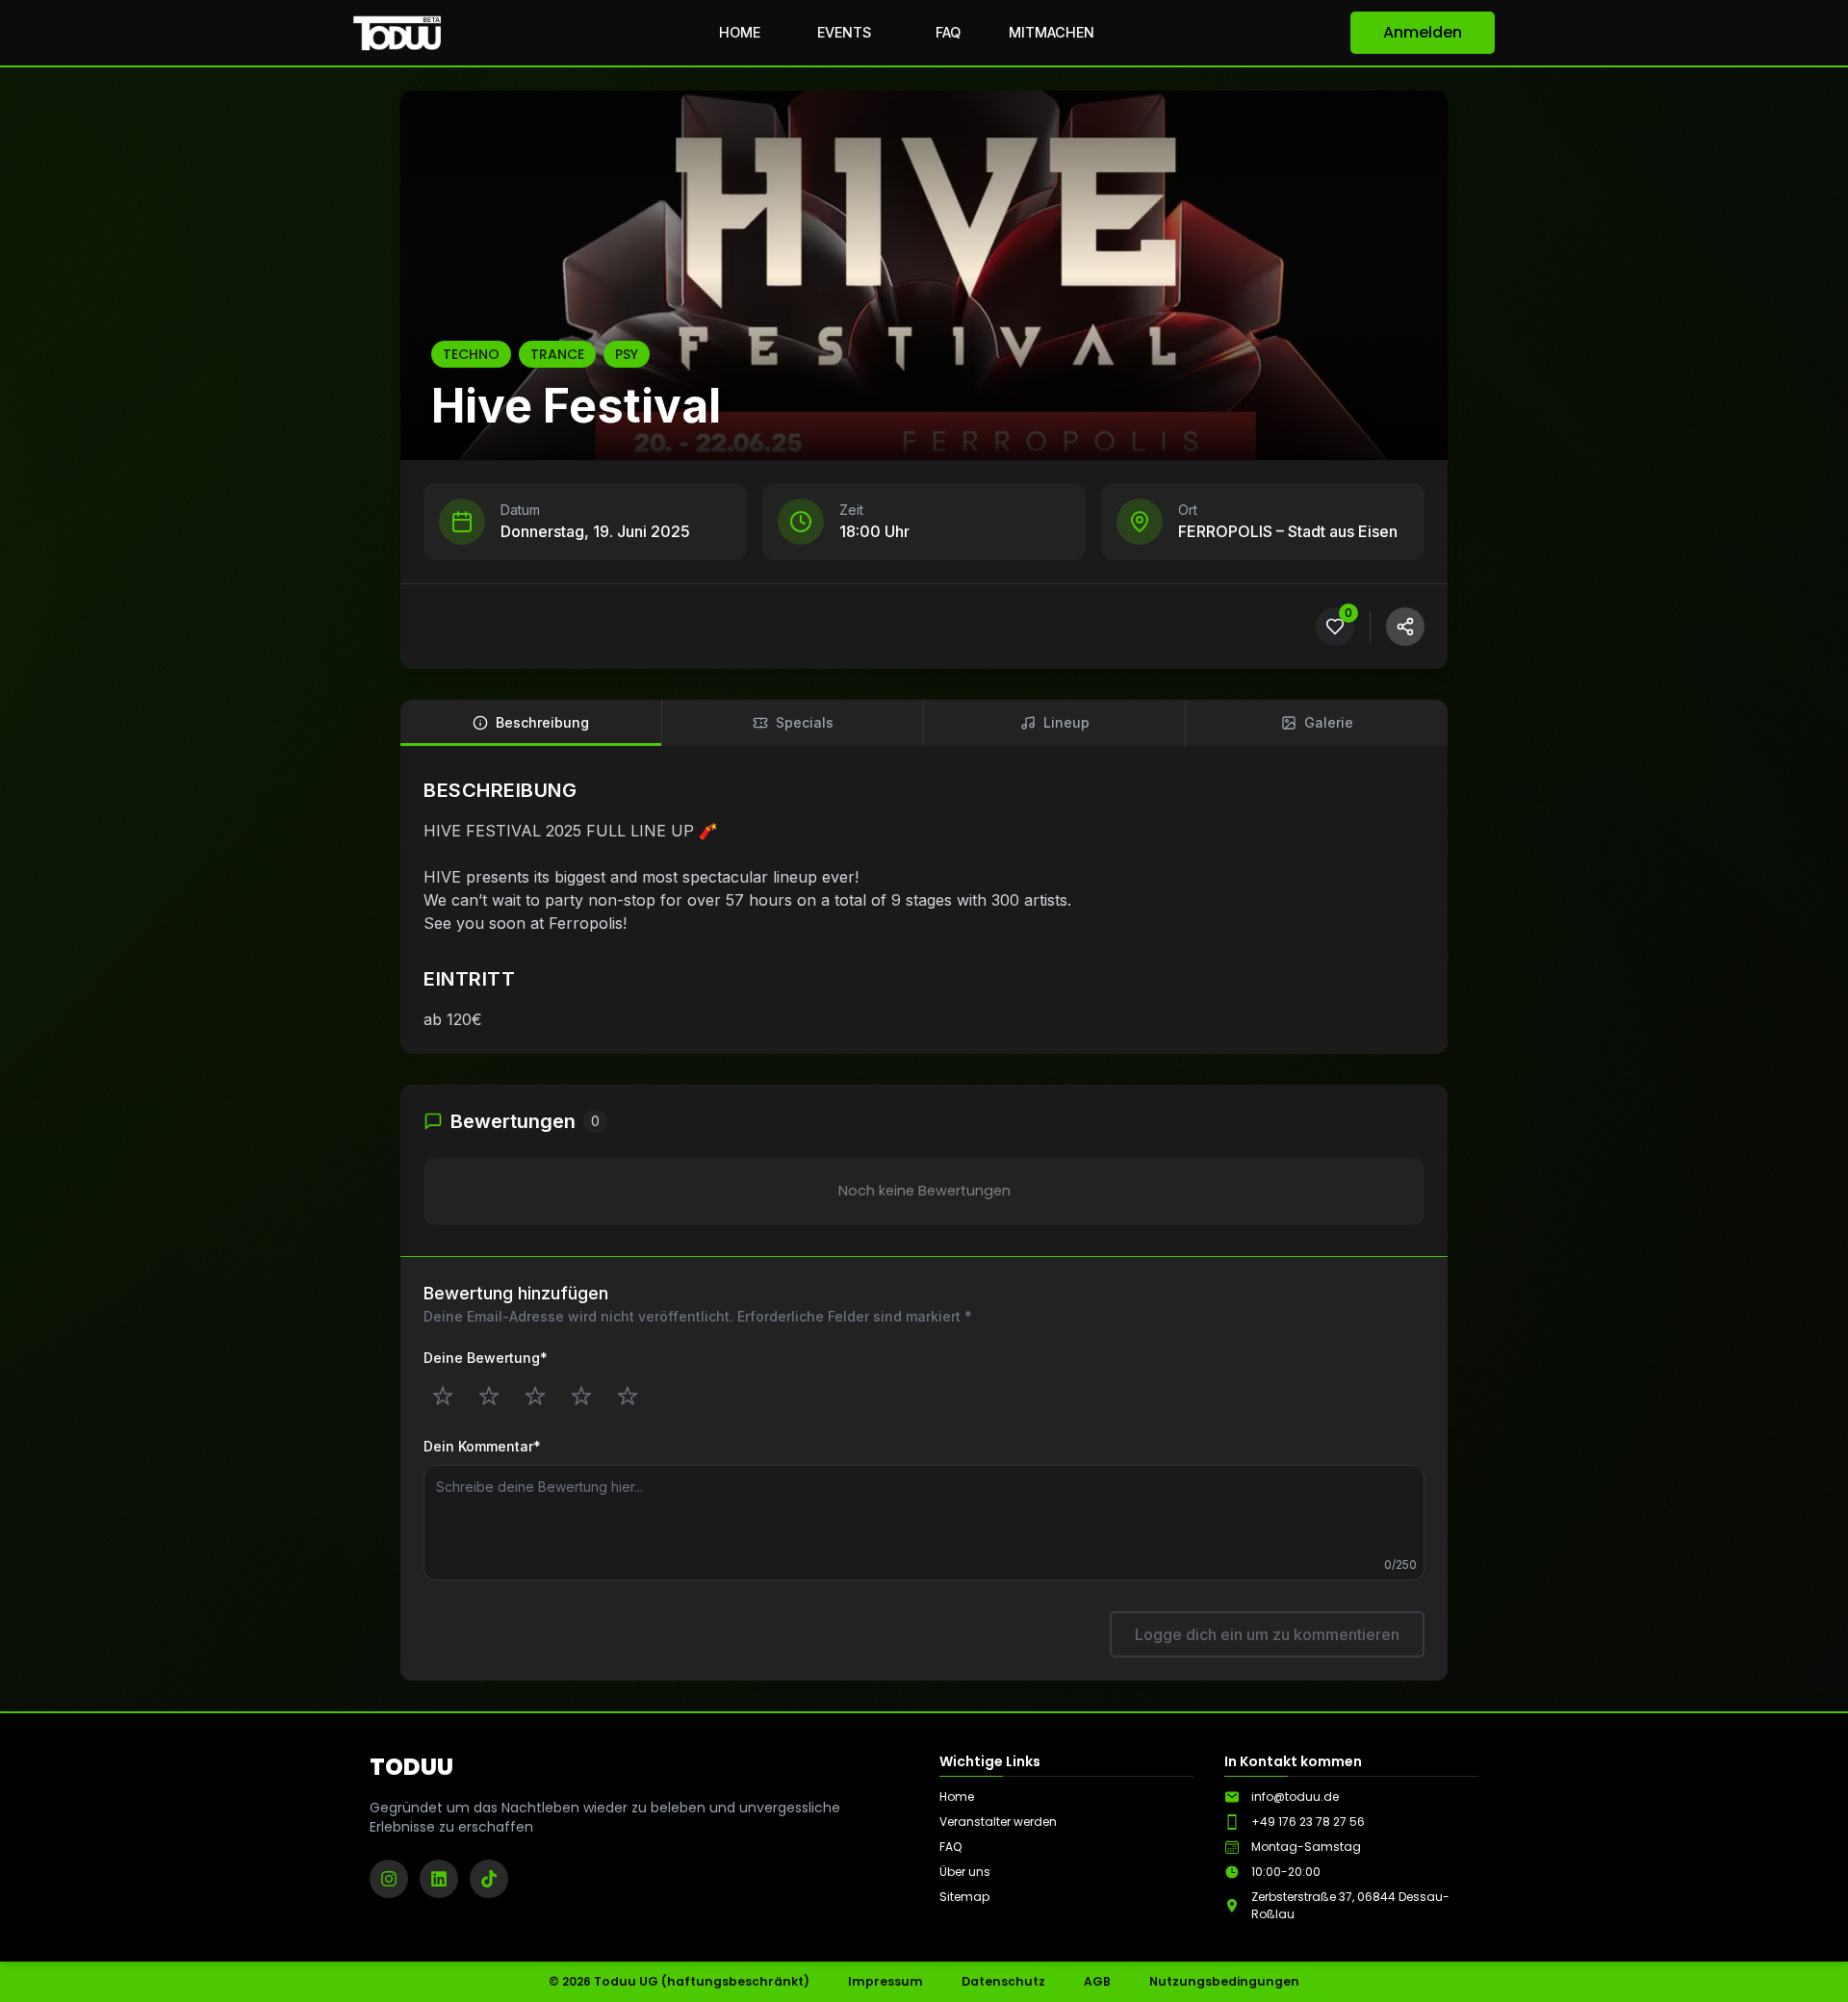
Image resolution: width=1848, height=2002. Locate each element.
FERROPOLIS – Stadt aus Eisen (1288, 531)
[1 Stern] (443, 1396)
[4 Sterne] (581, 1396)
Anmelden (1423, 32)
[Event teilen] (1405, 627)
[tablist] (924, 723)
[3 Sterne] (535, 1396)
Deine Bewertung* (486, 1358)
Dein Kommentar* (482, 1446)
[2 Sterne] (489, 1396)
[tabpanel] (924, 904)
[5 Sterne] (628, 1396)
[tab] (531, 723)
